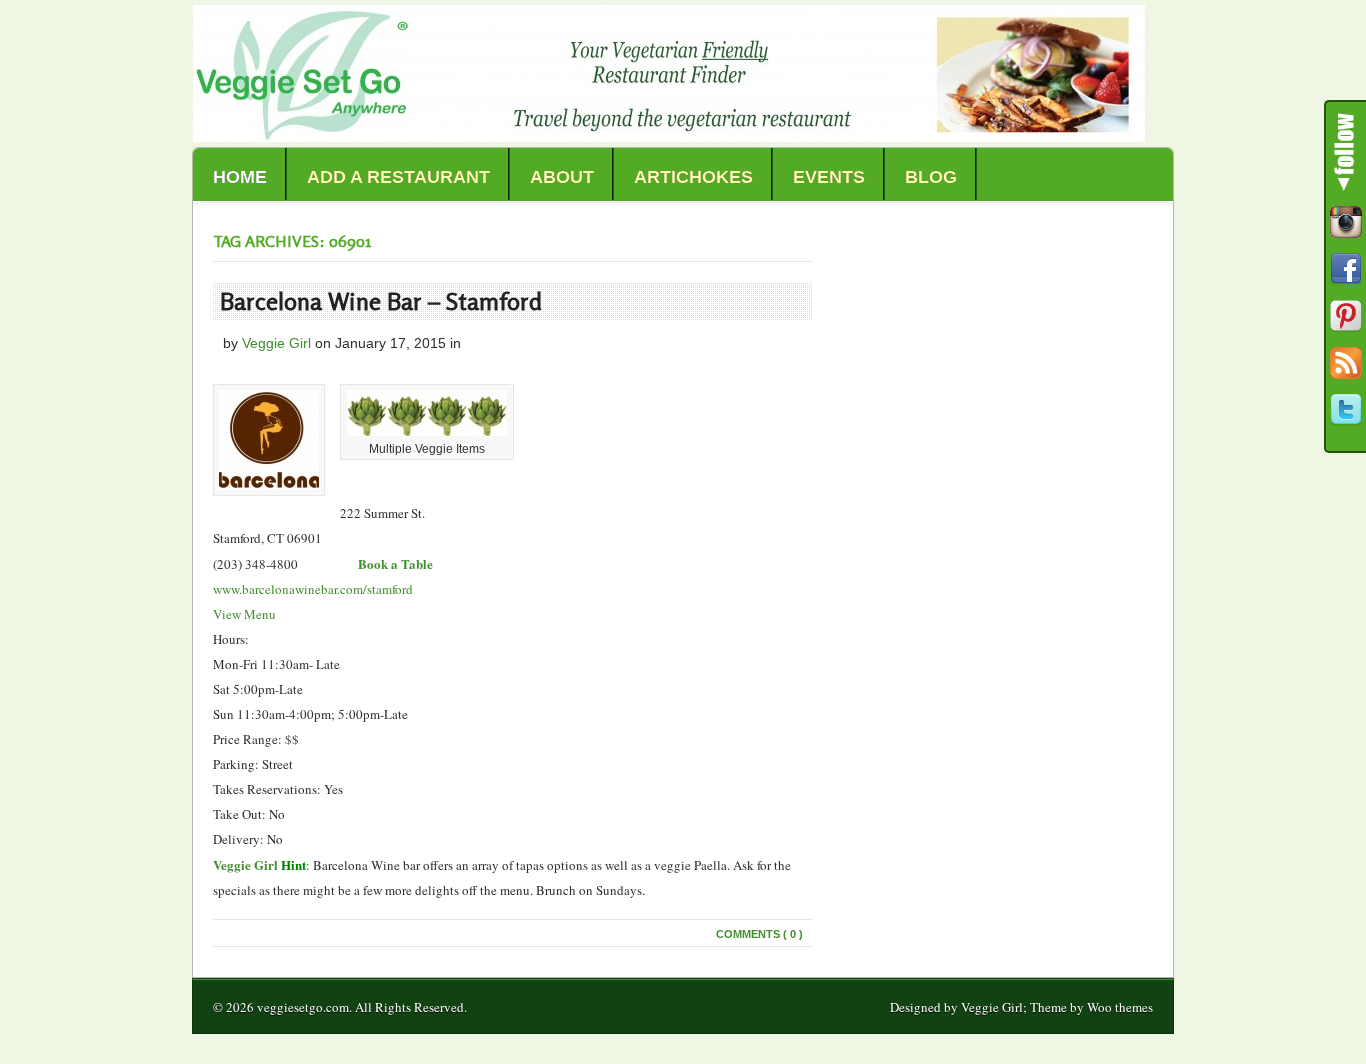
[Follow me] (1346, 222)
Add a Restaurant (398, 177)
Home (240, 177)
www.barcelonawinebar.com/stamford (313, 589)
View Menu (244, 614)
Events (829, 177)
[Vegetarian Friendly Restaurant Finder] (669, 136)
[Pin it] (1346, 316)
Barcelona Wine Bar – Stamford (381, 301)
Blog (931, 177)
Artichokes (693, 177)
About (562, 177)
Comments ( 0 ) (759, 934)
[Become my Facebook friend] (1346, 269)
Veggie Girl (276, 343)
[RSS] (1346, 363)
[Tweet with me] (1346, 410)
